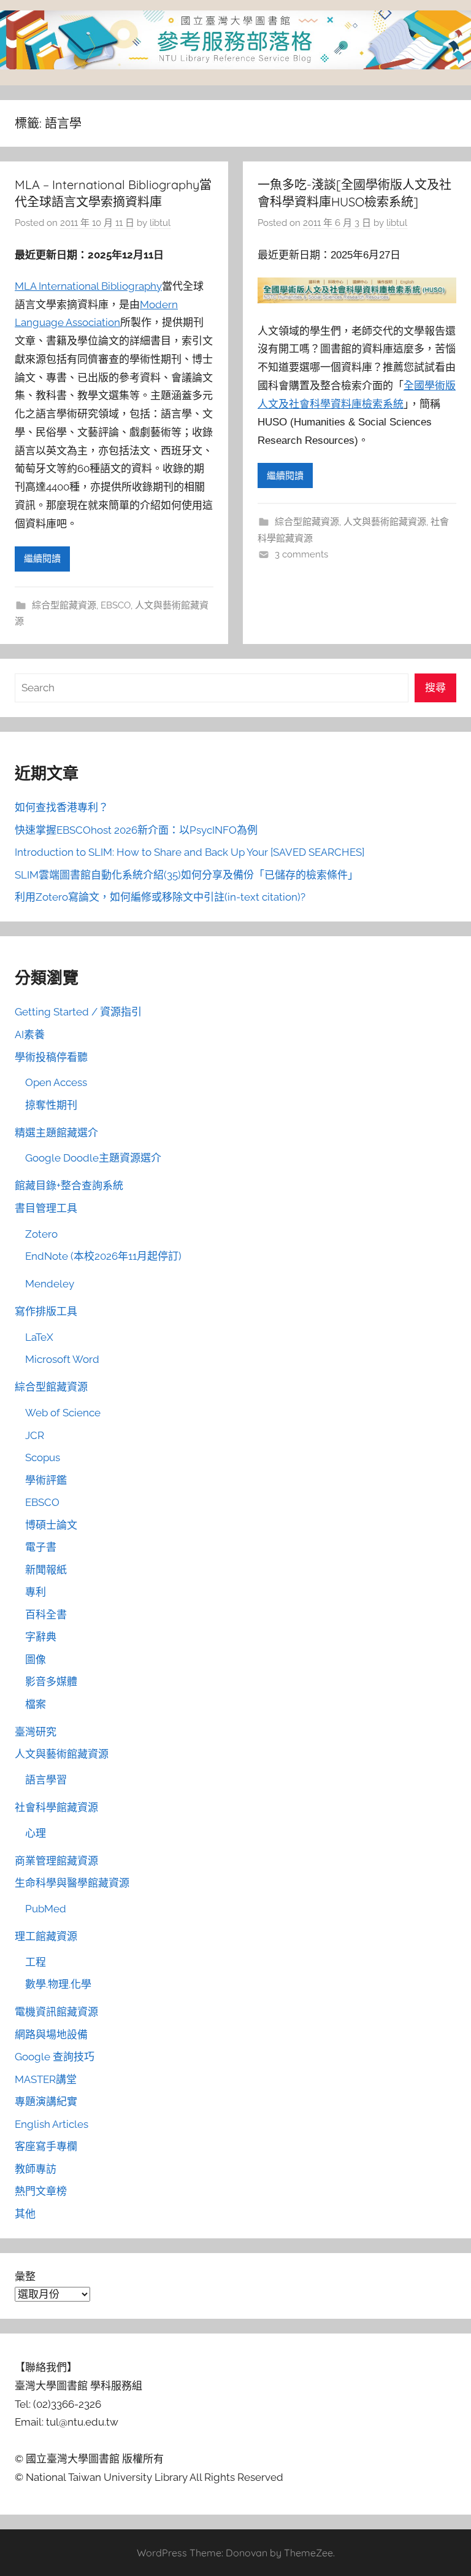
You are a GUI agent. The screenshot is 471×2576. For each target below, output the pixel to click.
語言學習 (46, 1780)
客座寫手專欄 (46, 2146)
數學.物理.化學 (58, 1984)
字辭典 (41, 1637)
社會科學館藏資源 (56, 1807)
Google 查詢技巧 (55, 2057)
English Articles (52, 2124)
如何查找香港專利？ (62, 807)
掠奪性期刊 (51, 1105)
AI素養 (30, 1034)
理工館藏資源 (46, 1936)
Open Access (56, 1082)
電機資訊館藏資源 (56, 2012)
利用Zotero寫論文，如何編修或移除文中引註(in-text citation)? (160, 897)
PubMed (46, 1909)
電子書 (41, 1547)
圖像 (36, 1659)
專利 (36, 1592)
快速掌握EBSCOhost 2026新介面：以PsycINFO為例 (136, 830)
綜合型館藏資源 (64, 605)
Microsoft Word (62, 1359)
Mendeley (50, 1284)
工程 (36, 1962)
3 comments (301, 554)
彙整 (25, 2276)
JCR (35, 1435)
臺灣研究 (36, 1732)
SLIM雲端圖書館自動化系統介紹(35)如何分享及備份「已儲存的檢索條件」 (186, 875)
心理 (36, 1833)
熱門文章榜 (41, 2191)
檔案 (36, 1704)
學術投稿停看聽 (51, 1057)
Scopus (43, 1457)
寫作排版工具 (46, 1311)
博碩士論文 (51, 1525)
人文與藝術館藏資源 (385, 522)
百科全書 (46, 1615)
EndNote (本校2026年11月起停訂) (103, 1256)
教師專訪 (36, 2169)
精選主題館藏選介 (56, 1133)
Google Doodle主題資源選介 (93, 1158)
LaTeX (39, 1337)
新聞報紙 (46, 1570)
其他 (25, 2214)
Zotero (41, 1234)
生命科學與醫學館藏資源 (72, 1883)
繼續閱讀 (42, 559)
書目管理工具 (46, 1208)
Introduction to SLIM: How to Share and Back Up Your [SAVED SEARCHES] (190, 852)
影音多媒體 (51, 1682)
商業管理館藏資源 (56, 1861)
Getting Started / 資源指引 (78, 1012)
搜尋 (435, 688)
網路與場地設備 (51, 2035)
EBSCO (116, 605)
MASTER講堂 (46, 2079)
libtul (160, 223)
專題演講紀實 (46, 2101)
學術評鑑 (46, 1480)
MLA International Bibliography (88, 286)
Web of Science (63, 1413)
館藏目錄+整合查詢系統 (69, 1185)
